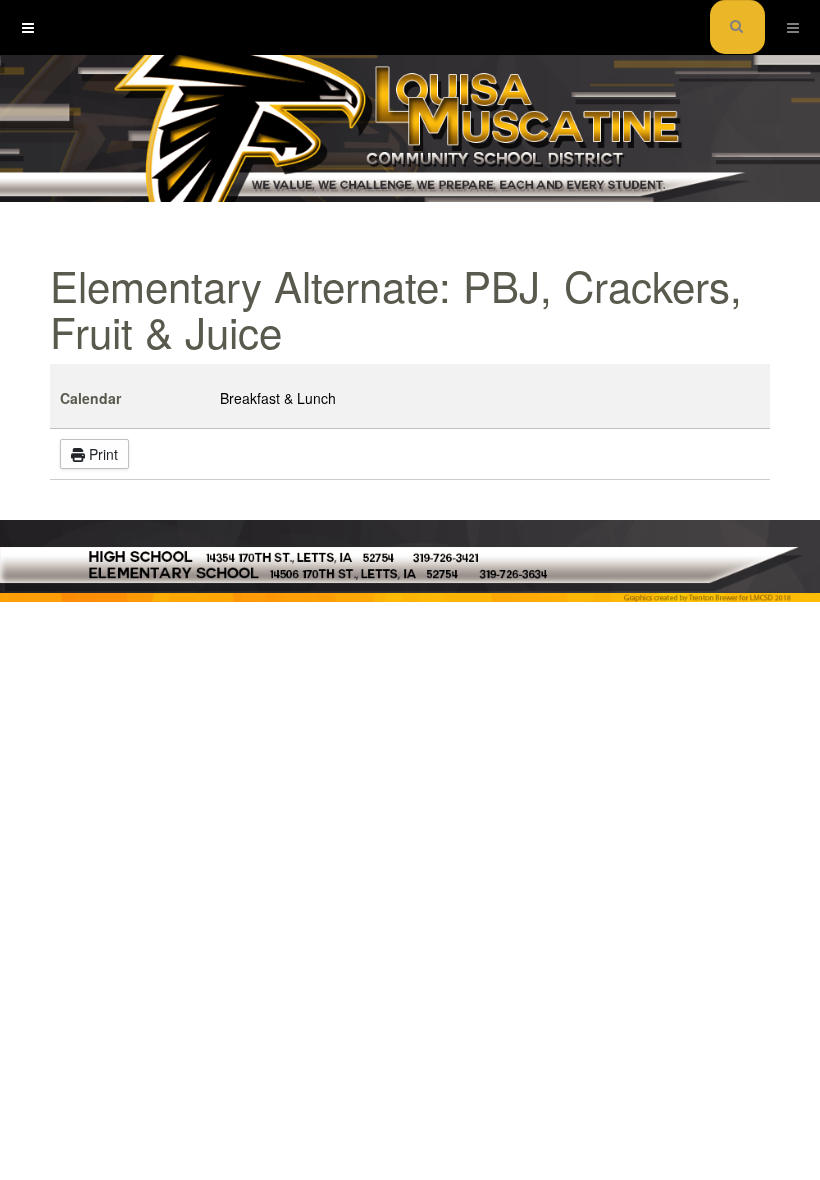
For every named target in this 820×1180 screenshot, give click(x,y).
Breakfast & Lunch (278, 398)
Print (101, 454)
